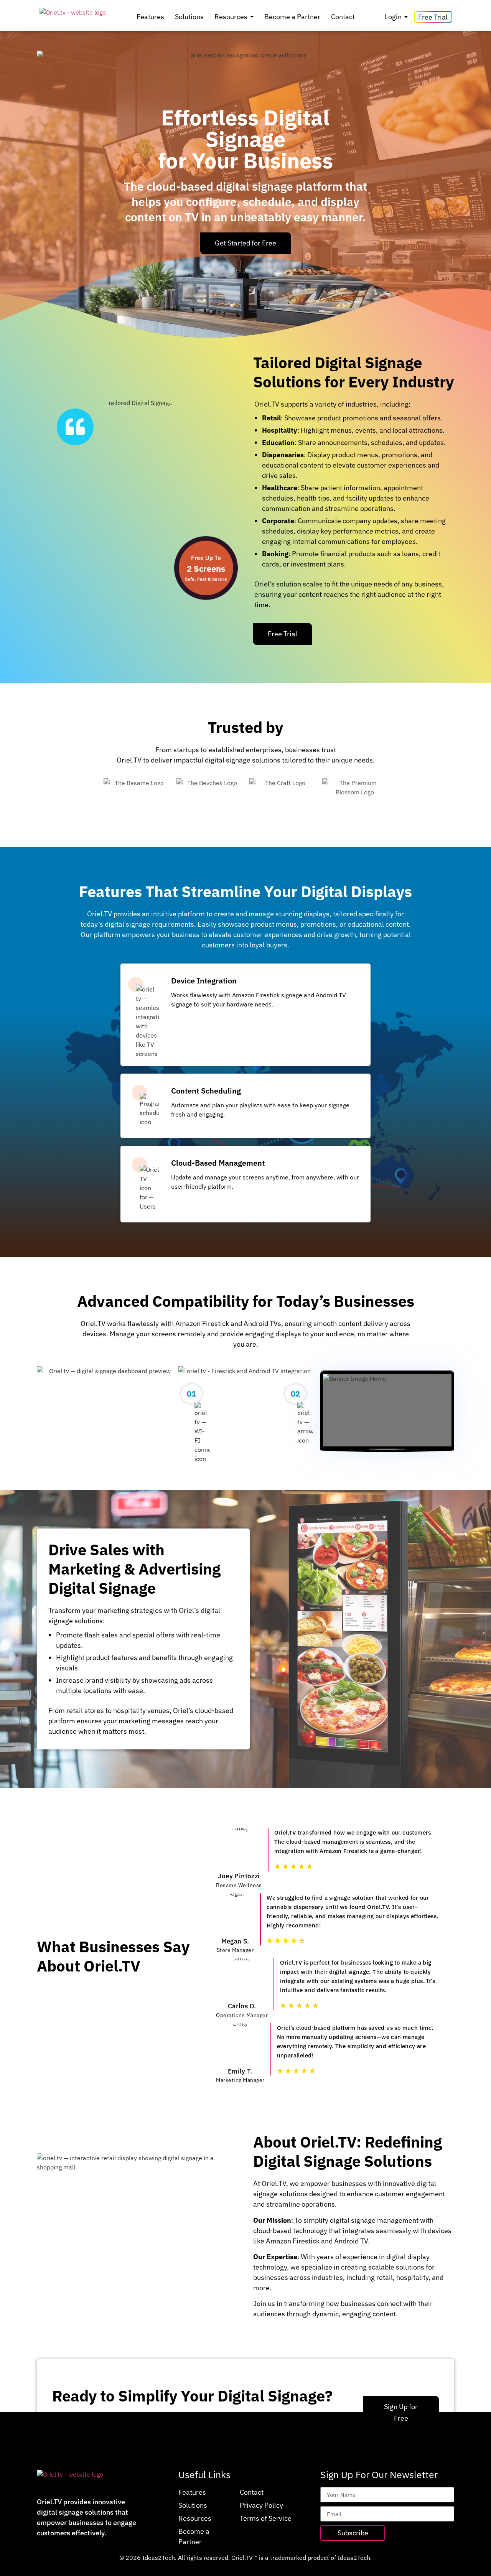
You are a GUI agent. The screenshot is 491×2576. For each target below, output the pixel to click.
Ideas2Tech (159, 2558)
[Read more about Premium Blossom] (355, 797)
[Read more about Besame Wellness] (136, 797)
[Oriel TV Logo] (73, 17)
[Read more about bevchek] (209, 797)
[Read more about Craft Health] (282, 797)
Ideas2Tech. (355, 2558)
